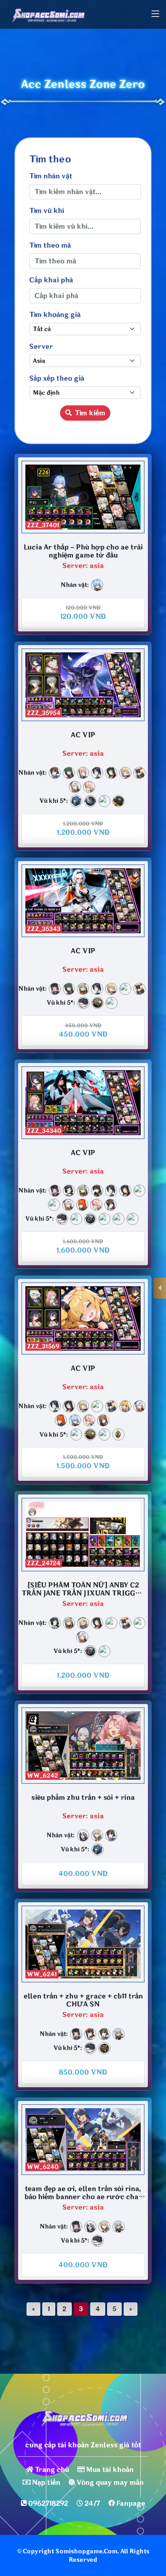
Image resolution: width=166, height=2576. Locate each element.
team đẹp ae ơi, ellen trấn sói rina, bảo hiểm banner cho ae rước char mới (83, 2193)
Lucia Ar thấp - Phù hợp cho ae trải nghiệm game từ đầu (83, 551)
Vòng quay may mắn (110, 2483)
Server (41, 347)
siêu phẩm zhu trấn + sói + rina (83, 1798)
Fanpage (131, 2503)
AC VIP (83, 735)
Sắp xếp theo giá (57, 378)
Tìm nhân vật (51, 176)
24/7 (92, 2503)
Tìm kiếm (90, 413)
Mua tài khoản (110, 2470)
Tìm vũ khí (47, 211)
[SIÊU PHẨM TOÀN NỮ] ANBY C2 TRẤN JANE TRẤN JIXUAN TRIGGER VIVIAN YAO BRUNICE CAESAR (83, 1589)
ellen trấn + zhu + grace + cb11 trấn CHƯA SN (83, 2000)
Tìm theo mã (50, 245)
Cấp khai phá (51, 280)
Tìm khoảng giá (55, 315)
